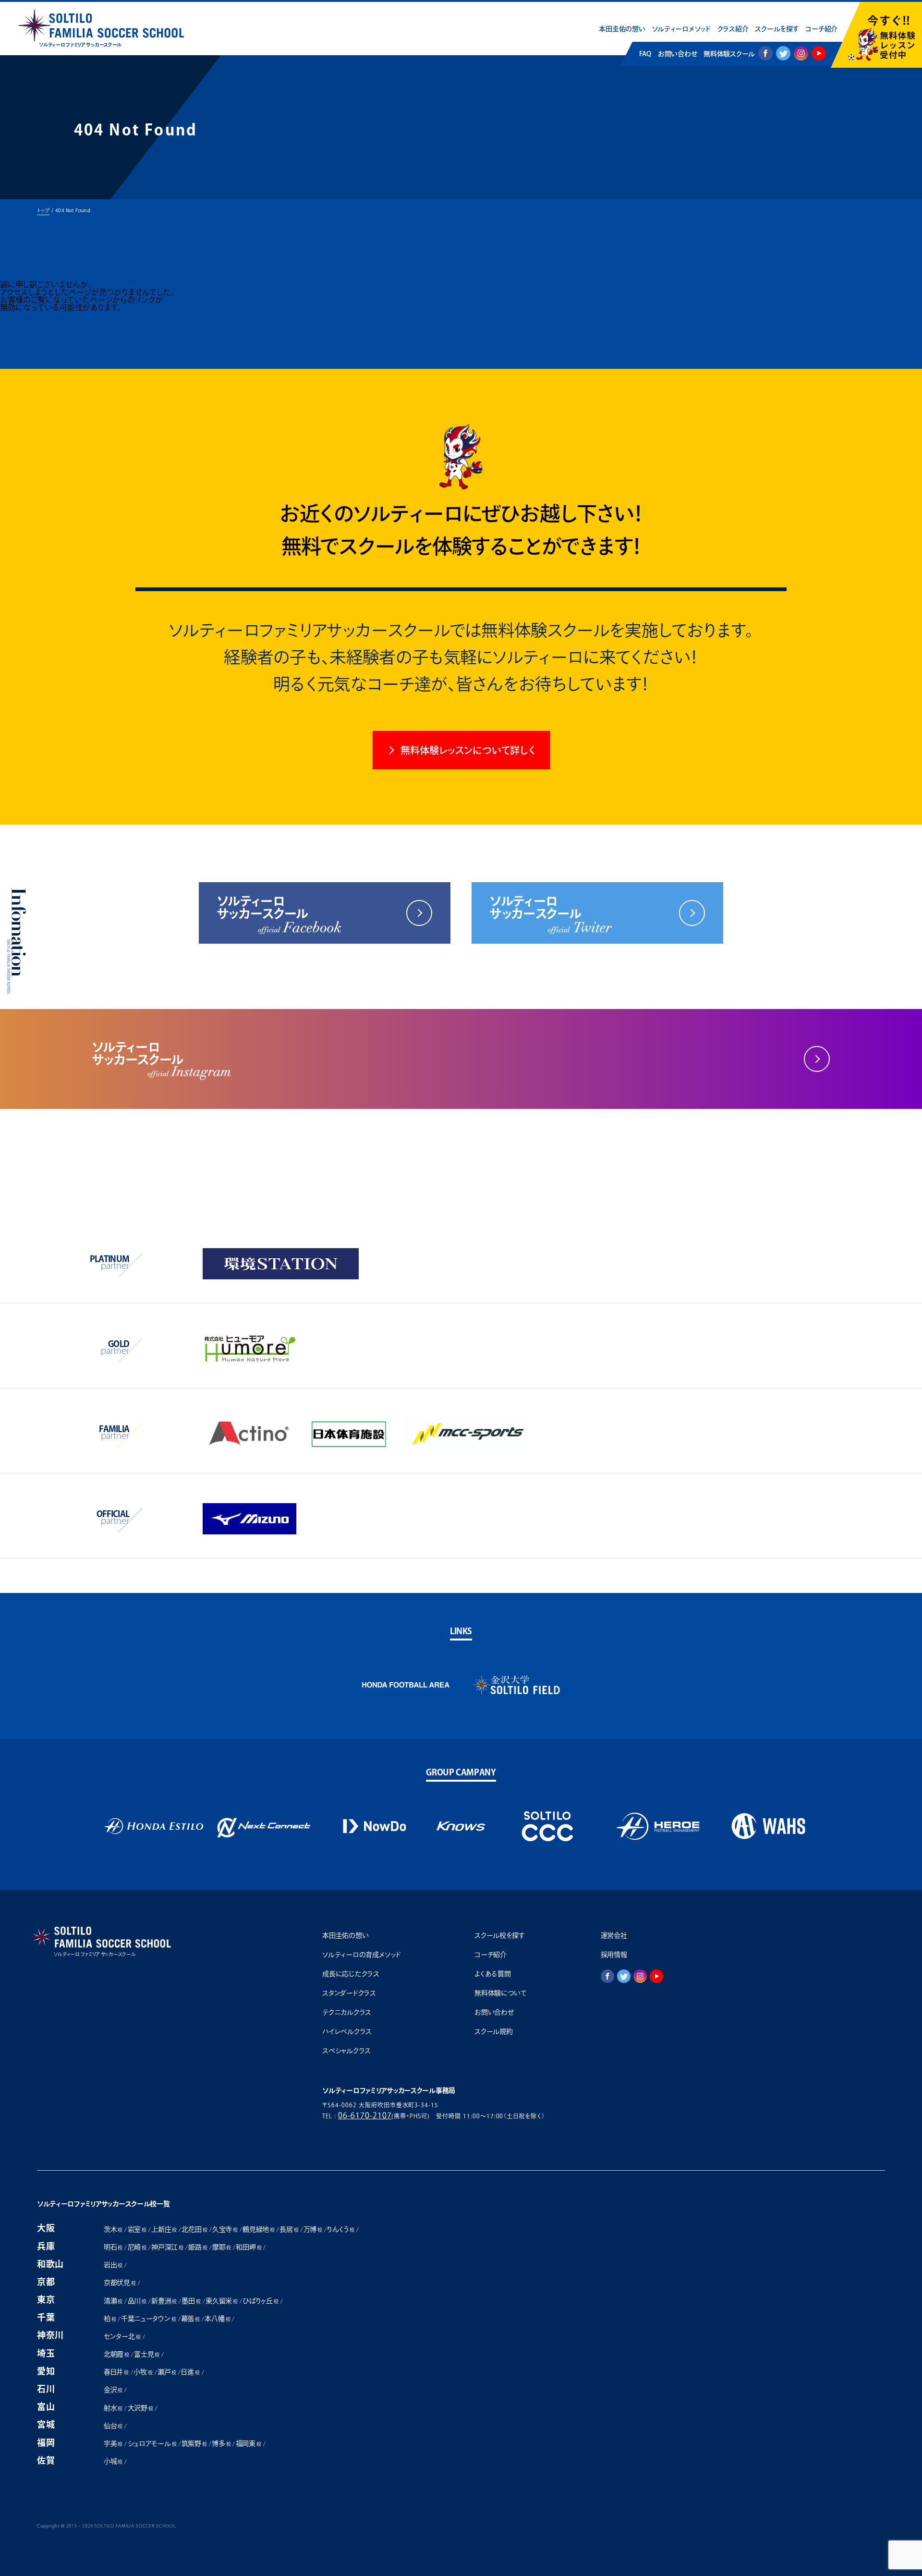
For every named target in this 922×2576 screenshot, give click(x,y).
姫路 (198, 2247)
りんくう (341, 2229)
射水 (113, 2408)
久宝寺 (225, 2229)
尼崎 (137, 2247)
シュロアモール (152, 2443)
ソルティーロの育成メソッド (361, 1955)
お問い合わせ (677, 54)
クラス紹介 (733, 29)
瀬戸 (167, 2372)
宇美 (113, 2443)
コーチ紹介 (821, 29)
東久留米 (222, 2301)
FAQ (645, 54)
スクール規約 (493, 2031)
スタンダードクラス (349, 1993)
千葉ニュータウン (149, 2319)
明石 (113, 2247)
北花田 (194, 2229)
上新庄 (164, 2229)
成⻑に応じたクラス (351, 1974)
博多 (221, 2443)
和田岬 (249, 2247)
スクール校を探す (500, 1935)
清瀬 (113, 2301)
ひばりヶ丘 (260, 2301)
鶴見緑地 (259, 2229)
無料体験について (501, 1993)
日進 (190, 2372)
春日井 (116, 2372)
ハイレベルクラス (347, 2031)
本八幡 (217, 2319)
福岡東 (249, 2443)
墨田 (191, 2301)
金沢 (113, 2390)
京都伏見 (120, 2283)
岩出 (113, 2265)
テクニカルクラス (347, 2012)
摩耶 (222, 2247)
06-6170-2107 (365, 2115)
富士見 (147, 2354)
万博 (313, 2229)
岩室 (137, 2229)
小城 (113, 2461)
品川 (137, 2301)
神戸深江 (167, 2247)
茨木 (113, 2229)
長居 (289, 2229)
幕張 (190, 2319)
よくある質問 (492, 1974)
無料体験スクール (729, 54)
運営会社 (614, 1935)
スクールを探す (777, 29)
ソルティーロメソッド (681, 29)
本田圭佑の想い (622, 29)
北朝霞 (116, 2354)
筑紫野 (194, 2443)
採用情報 (614, 1955)
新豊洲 (164, 2301)
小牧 (143, 2372)
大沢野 (140, 2408)
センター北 (122, 2336)
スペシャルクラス (346, 2051)
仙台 (113, 2426)
